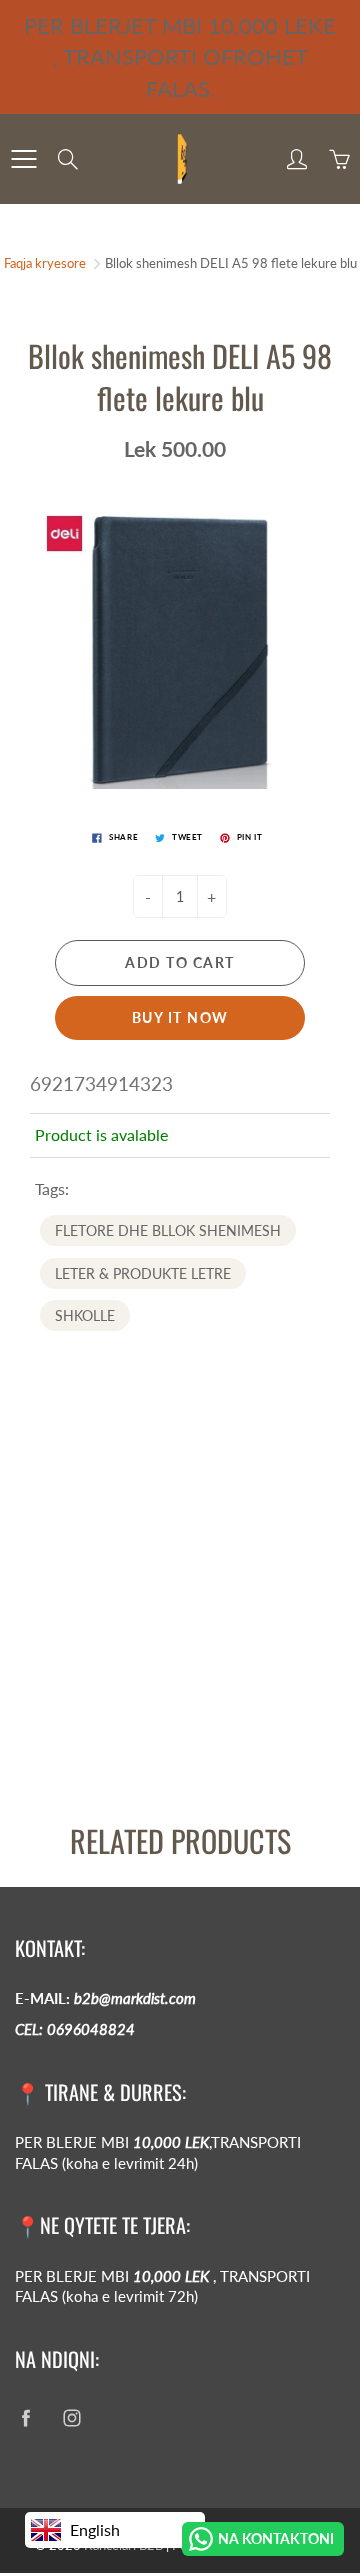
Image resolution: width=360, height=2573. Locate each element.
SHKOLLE (85, 1315)
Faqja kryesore (45, 263)
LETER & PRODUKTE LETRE (143, 1273)
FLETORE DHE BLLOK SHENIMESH (168, 1230)
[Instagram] (71, 2417)
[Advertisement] (180, 1614)
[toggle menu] (23, 159)
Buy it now (180, 1017)
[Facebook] (25, 2417)
